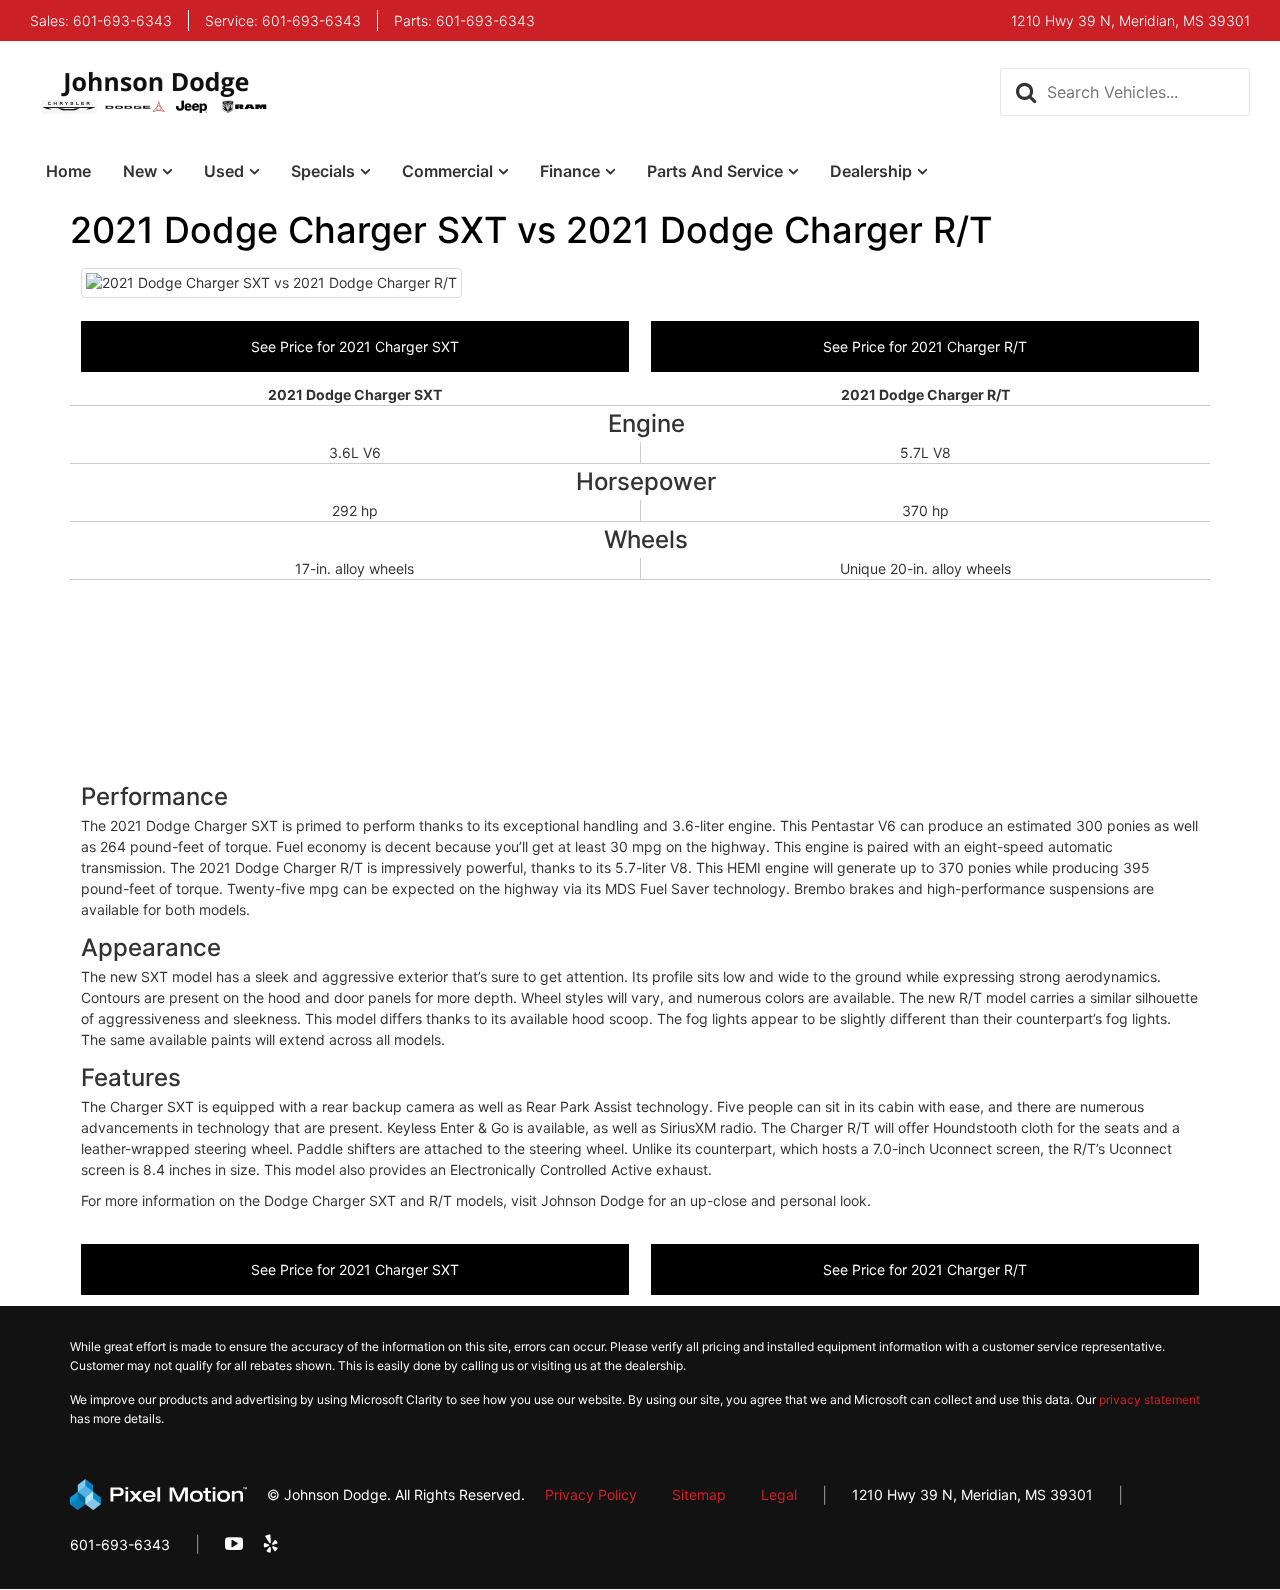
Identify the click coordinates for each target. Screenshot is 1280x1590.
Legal (779, 1494)
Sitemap (699, 1494)
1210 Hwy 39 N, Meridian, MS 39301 (972, 1494)
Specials (323, 171)
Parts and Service (715, 171)
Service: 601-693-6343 (283, 21)
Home (68, 171)
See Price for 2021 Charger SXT (355, 346)
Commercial (447, 171)
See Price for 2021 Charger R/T (925, 346)
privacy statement (1149, 1399)
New (140, 171)
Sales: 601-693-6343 (101, 21)
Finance (570, 171)
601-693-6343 (120, 1544)
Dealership (871, 171)
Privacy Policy (591, 1494)
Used (224, 171)
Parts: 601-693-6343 (464, 21)
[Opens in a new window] (234, 1544)
